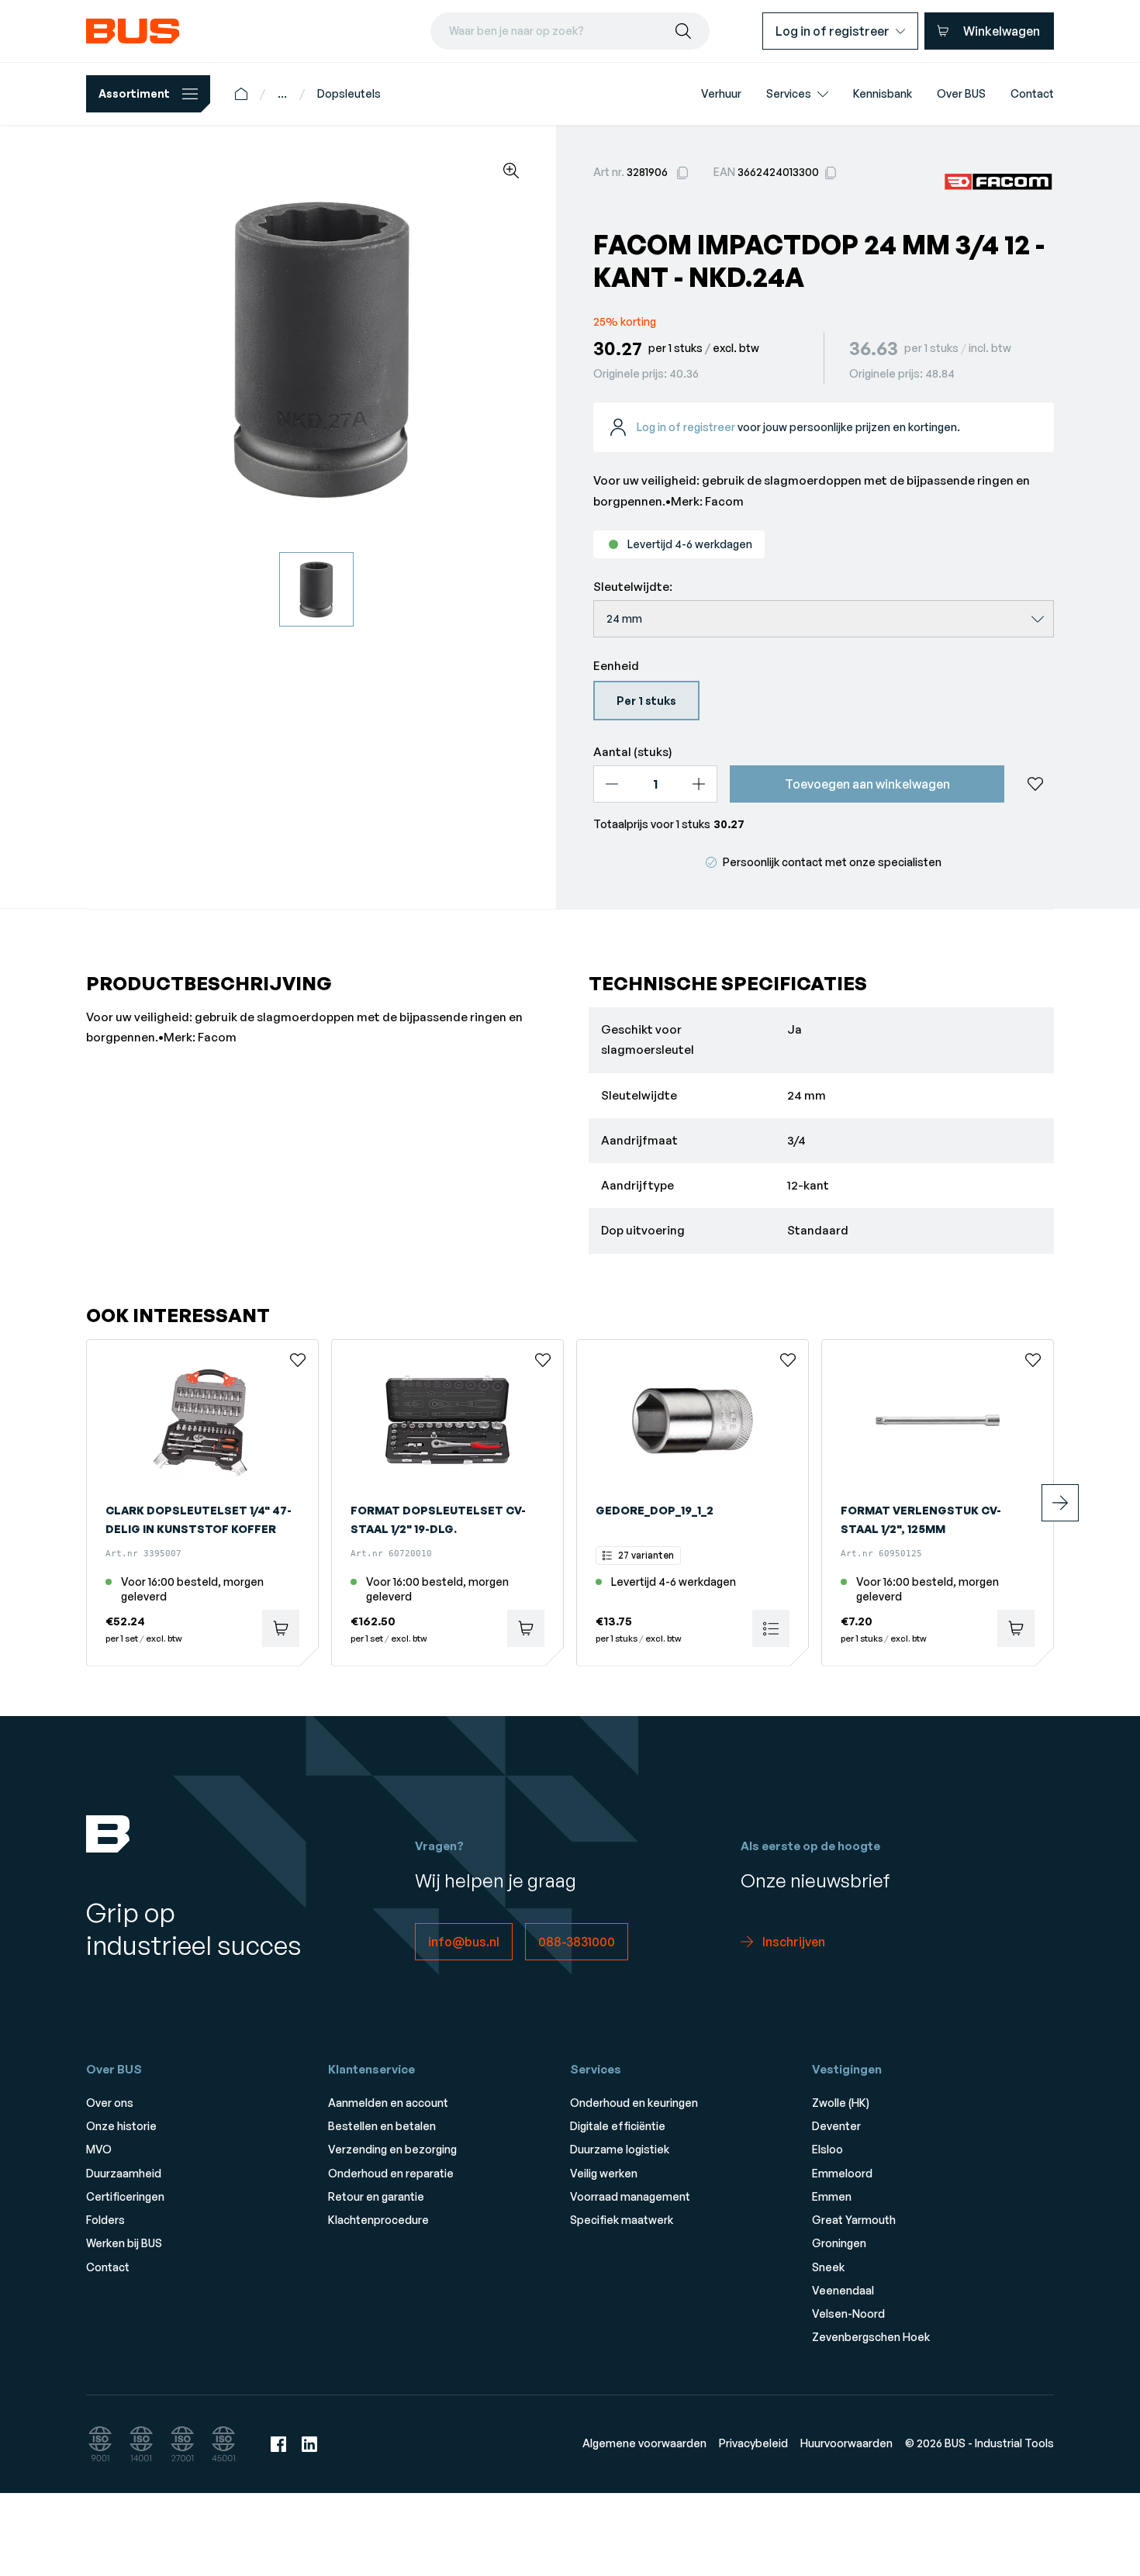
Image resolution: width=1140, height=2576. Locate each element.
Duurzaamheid (124, 2173)
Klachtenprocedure (378, 2220)
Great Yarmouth (854, 2220)
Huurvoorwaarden (846, 2443)
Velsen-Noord (848, 2314)
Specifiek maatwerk (622, 2220)
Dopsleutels (349, 93)
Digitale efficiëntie (618, 2126)
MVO (99, 2149)
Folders (105, 2220)
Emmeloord (842, 2173)
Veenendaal (843, 2290)
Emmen (832, 2196)
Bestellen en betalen (382, 2126)
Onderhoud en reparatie (391, 2173)
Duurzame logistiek (620, 2149)
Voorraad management (630, 2196)
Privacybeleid (753, 2443)
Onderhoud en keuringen (634, 2103)
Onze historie (121, 2126)
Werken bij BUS (124, 2243)
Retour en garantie (376, 2196)
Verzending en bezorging (392, 2149)
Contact (108, 2267)
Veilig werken (604, 2173)
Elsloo (827, 2149)
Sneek (828, 2267)
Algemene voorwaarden (644, 2443)
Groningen (839, 2243)
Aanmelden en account (388, 2103)
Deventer (836, 2126)
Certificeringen (125, 2196)
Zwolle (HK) (841, 2103)
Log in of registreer (686, 427)
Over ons (110, 2103)
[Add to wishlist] (1035, 784)
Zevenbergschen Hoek (871, 2337)
